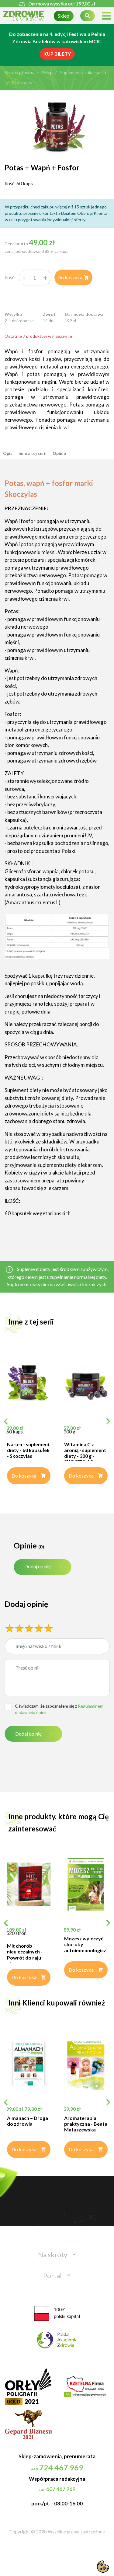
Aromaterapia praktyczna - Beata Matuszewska (86, 2124)
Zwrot (49, 314)
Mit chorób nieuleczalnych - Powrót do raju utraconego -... (25, 1955)
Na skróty (53, 2255)
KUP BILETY (57, 54)
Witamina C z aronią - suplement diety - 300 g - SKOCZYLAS (85, 1453)
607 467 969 (57, 2489)
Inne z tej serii (33, 453)
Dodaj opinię (38, 1566)
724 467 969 (57, 2467)
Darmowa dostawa (84, 314)
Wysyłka (13, 314)
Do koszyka (73, 277)
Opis (8, 453)
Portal (52, 2276)
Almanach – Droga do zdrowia (28, 2121)
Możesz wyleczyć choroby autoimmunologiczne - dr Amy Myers (85, 1947)
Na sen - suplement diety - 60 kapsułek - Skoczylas (28, 1450)
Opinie (59, 453)
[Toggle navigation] (106, 16)
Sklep (64, 16)
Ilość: (10, 277)
